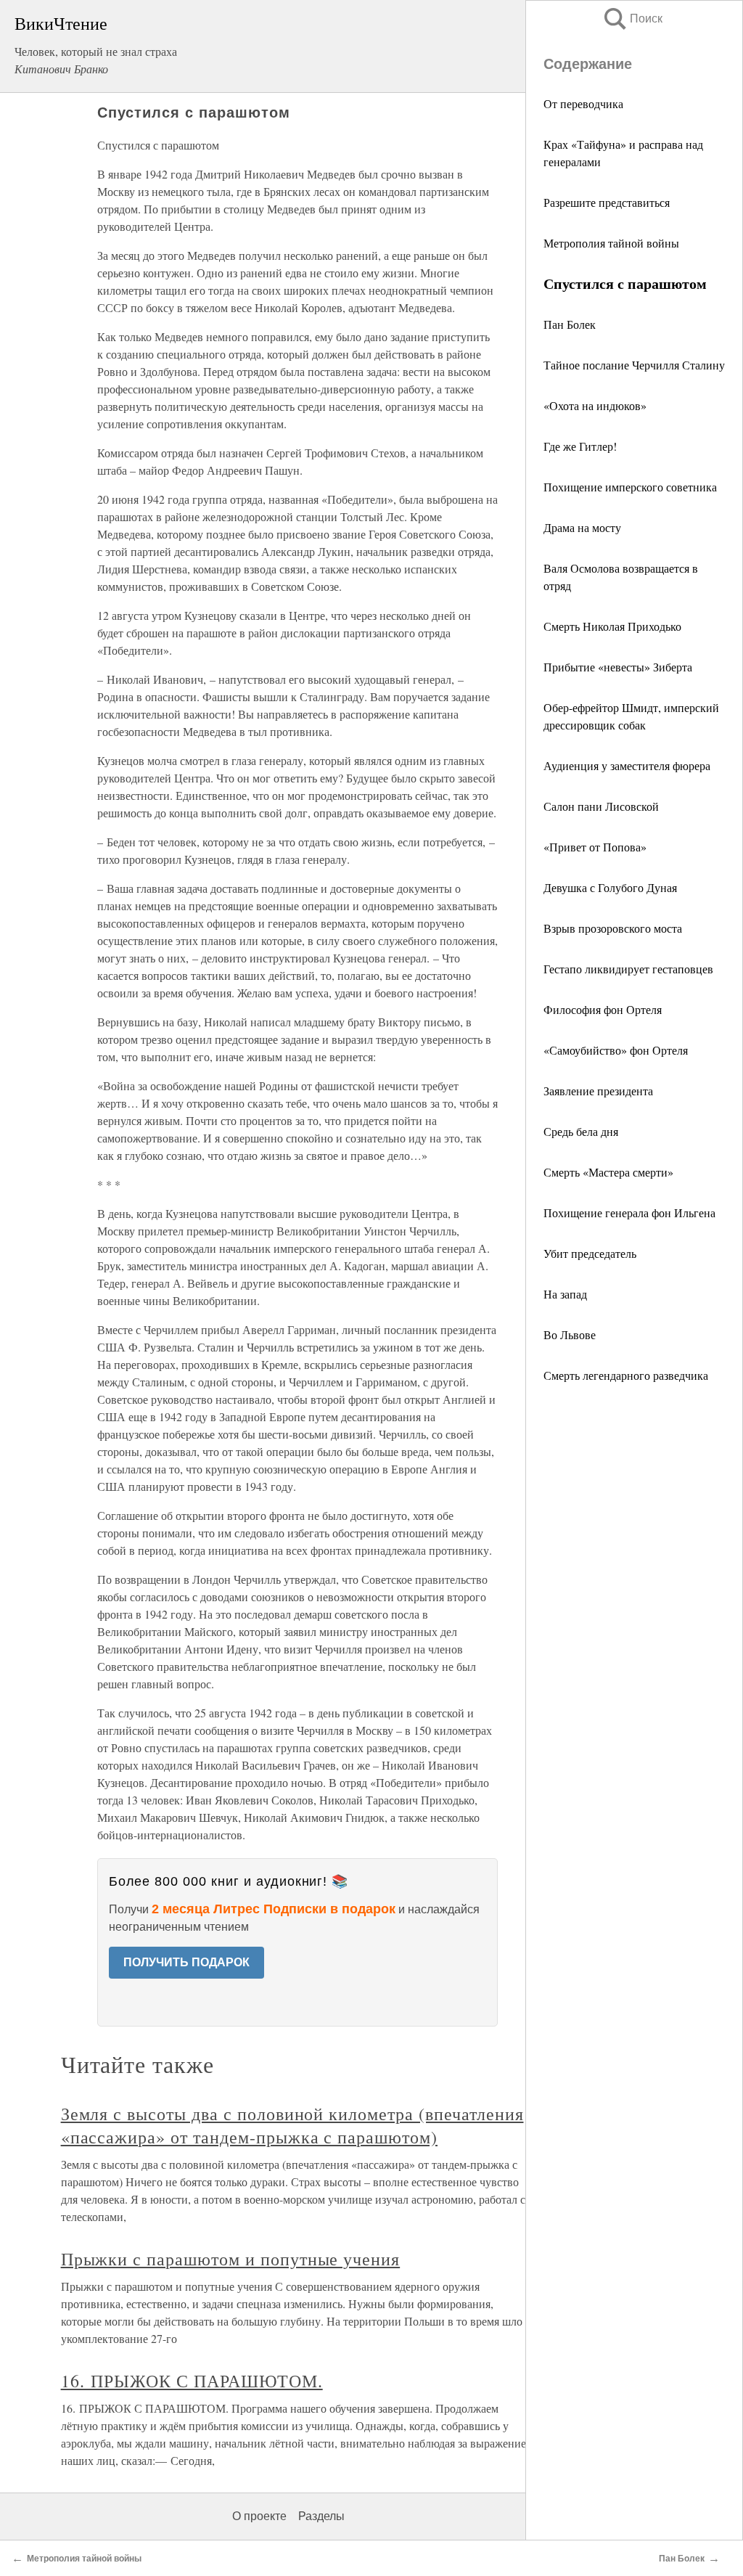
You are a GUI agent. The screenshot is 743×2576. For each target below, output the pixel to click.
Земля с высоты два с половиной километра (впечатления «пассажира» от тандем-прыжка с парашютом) (292, 2125)
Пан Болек (570, 324)
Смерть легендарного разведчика (626, 1375)
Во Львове (570, 1334)
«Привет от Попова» (595, 847)
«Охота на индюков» (595, 405)
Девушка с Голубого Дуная (610, 887)
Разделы (321, 2516)
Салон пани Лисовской (601, 806)
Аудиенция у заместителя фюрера (627, 765)
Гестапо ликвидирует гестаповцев (628, 969)
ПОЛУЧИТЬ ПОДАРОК (186, 1962)
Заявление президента (598, 1091)
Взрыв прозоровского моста (613, 928)
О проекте (259, 2516)
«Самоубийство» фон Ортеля (616, 1050)
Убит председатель (590, 1253)
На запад (565, 1294)
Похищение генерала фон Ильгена (629, 1213)
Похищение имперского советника (630, 487)
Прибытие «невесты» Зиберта (618, 667)
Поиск (632, 19)
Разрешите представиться (607, 202)
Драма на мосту (582, 527)
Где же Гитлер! (580, 446)
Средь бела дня (581, 1131)
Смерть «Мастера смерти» (608, 1172)
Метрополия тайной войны (611, 243)
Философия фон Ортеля (603, 1009)
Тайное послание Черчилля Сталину (634, 365)
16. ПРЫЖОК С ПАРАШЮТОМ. (192, 2381)
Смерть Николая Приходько (612, 626)
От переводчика (583, 103)
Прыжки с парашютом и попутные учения (231, 2259)
